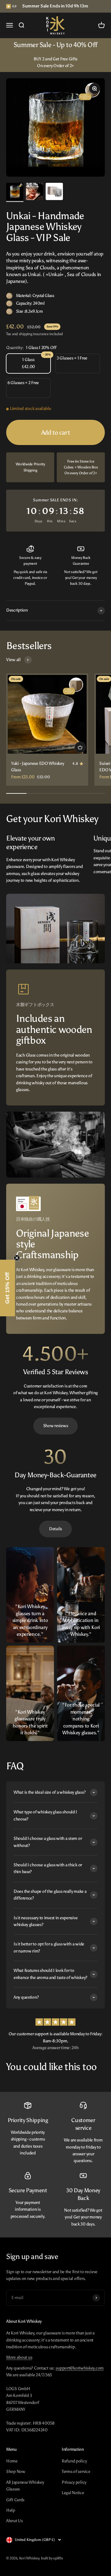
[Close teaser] (17, 1258)
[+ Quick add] (80, 747)
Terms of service (76, 2472)
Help (11, 2510)
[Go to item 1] (15, 192)
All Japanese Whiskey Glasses (25, 2486)
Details (55, 1529)
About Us (14, 2521)
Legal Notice (73, 2493)
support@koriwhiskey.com (80, 2368)
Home (12, 2461)
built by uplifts (52, 2558)
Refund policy (74, 2461)
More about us (19, 2357)
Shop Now (16, 2472)
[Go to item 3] (54, 192)
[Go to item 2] (35, 193)
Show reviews (56, 1426)
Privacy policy (74, 2482)
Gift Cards (15, 2500)
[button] (8, 1288)
